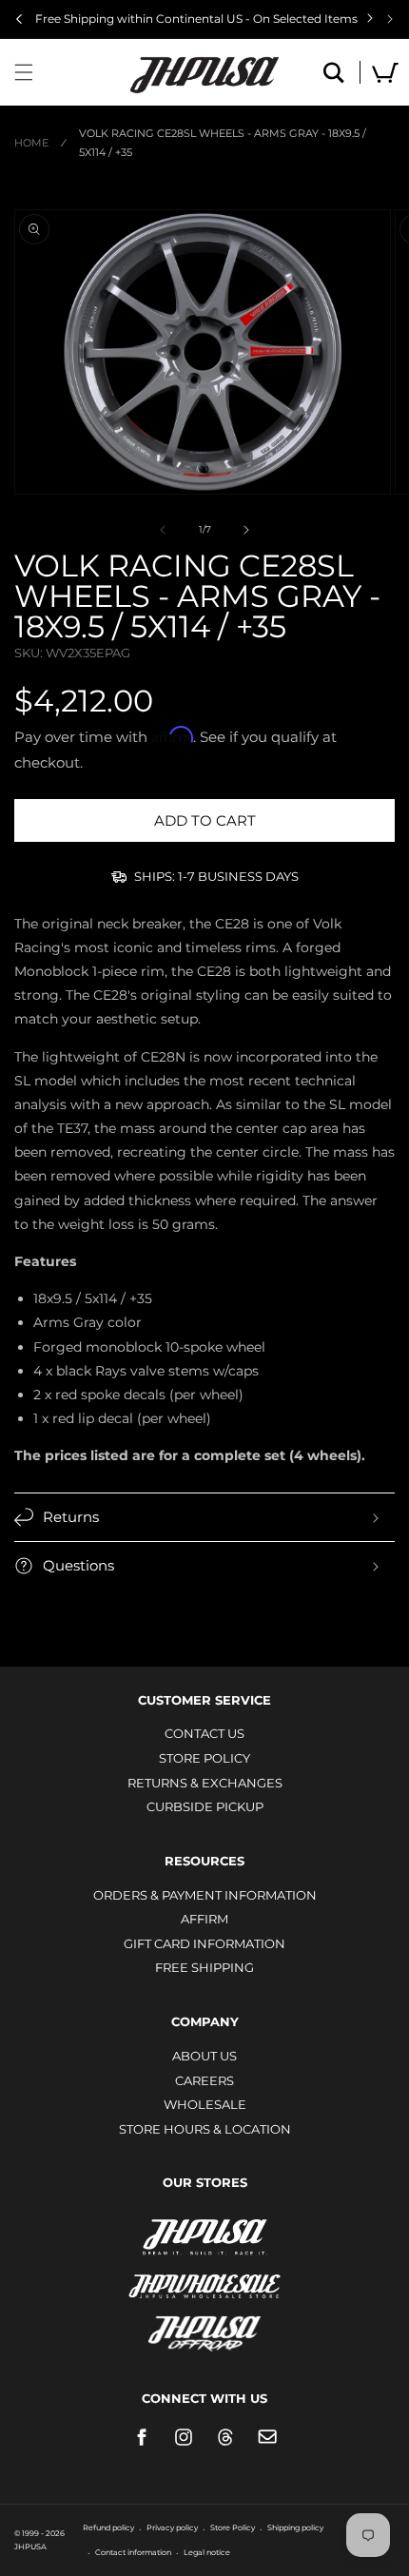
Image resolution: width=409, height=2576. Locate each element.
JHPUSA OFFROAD (205, 2329)
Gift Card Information (204, 1943)
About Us (204, 2056)
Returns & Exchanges (205, 1783)
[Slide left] (163, 530)
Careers (204, 2080)
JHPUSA (204, 2235)
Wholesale (205, 2104)
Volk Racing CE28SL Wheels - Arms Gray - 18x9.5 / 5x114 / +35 (223, 143)
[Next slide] (390, 19)
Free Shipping (204, 1967)
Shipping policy (295, 2527)
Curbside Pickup (205, 1806)
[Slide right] (246, 530)
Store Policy (204, 1758)
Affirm (204, 1919)
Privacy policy (172, 2527)
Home (31, 143)
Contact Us (204, 1733)
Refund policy (108, 2527)
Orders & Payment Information (205, 1895)
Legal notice (207, 2552)
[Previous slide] (19, 19)
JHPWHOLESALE (204, 2274)
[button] (24, 72)
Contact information (133, 2552)
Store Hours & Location (205, 2129)
